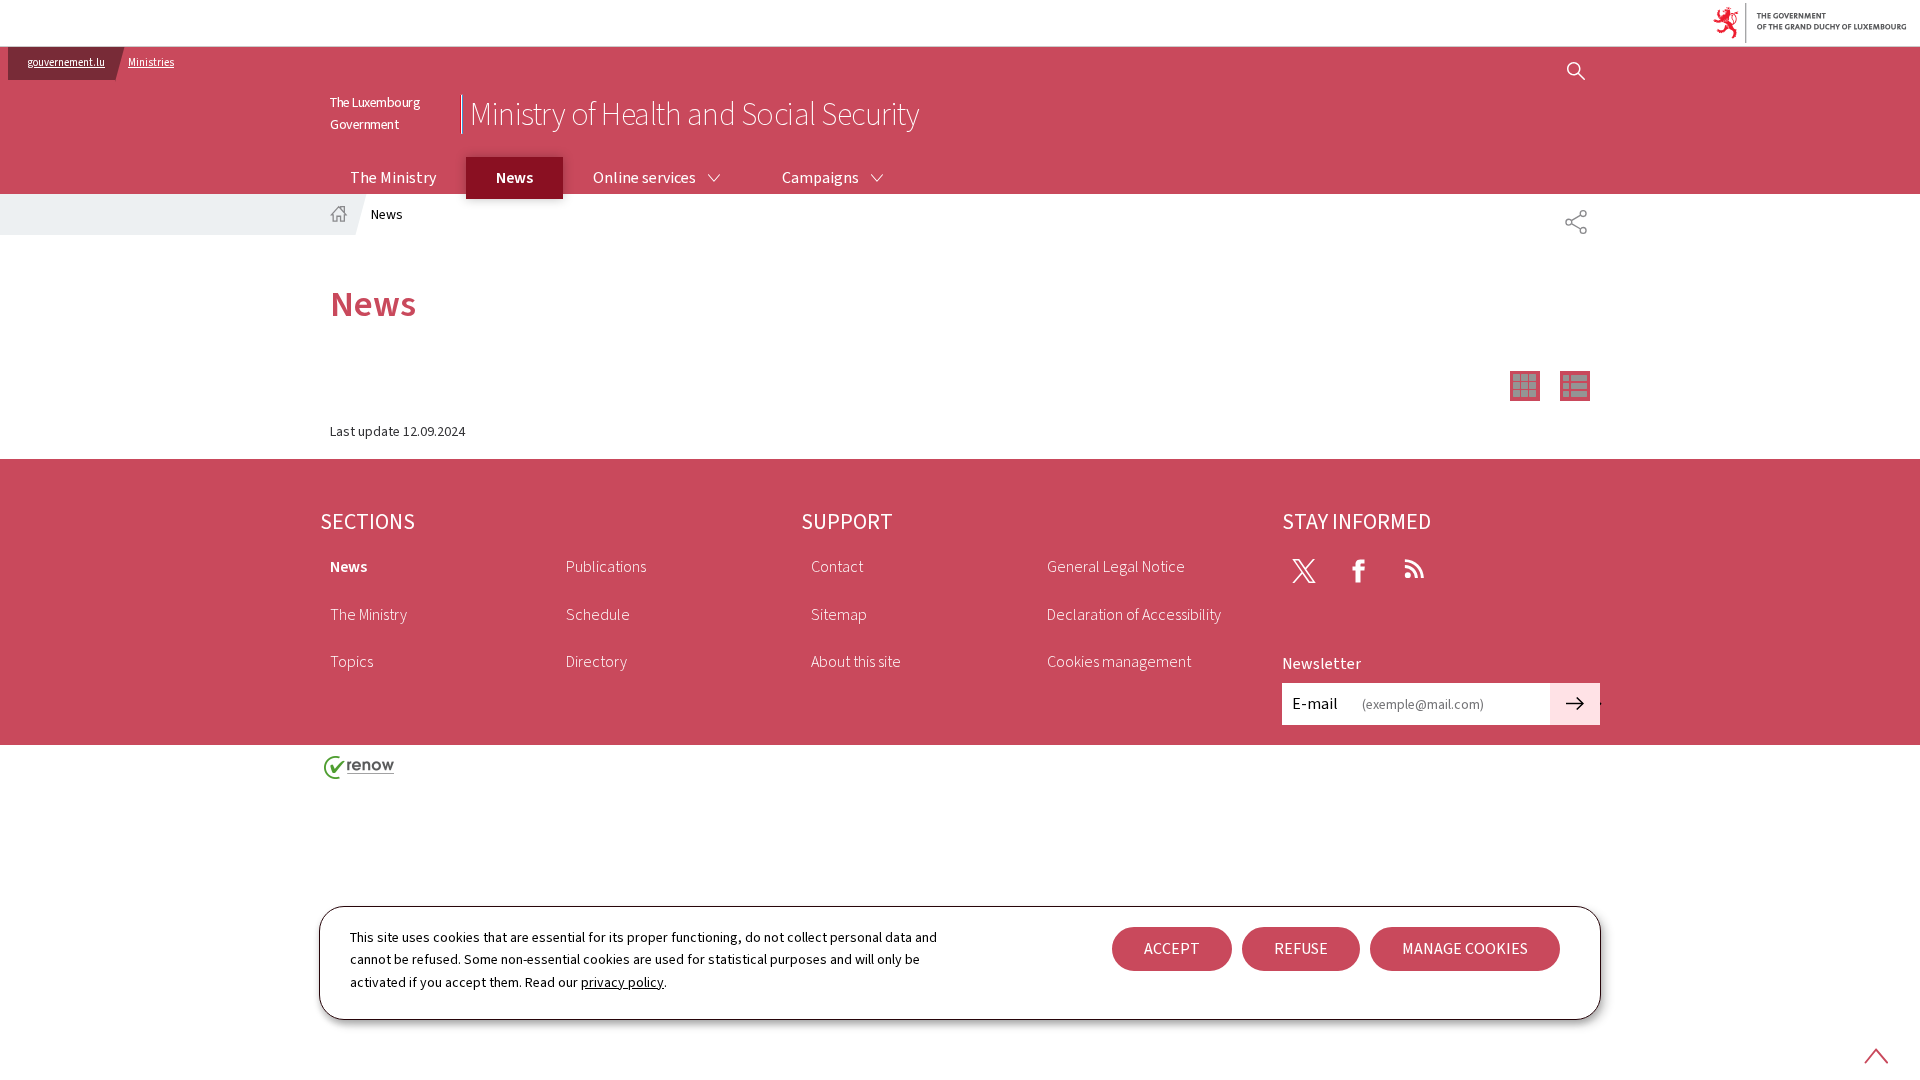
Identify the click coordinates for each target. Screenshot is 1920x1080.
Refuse (1301, 948)
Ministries (151, 62)
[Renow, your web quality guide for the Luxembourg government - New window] (359, 774)
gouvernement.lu (66, 62)
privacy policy (622, 982)
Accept (1172, 948)
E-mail (1315, 703)
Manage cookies (1465, 948)
